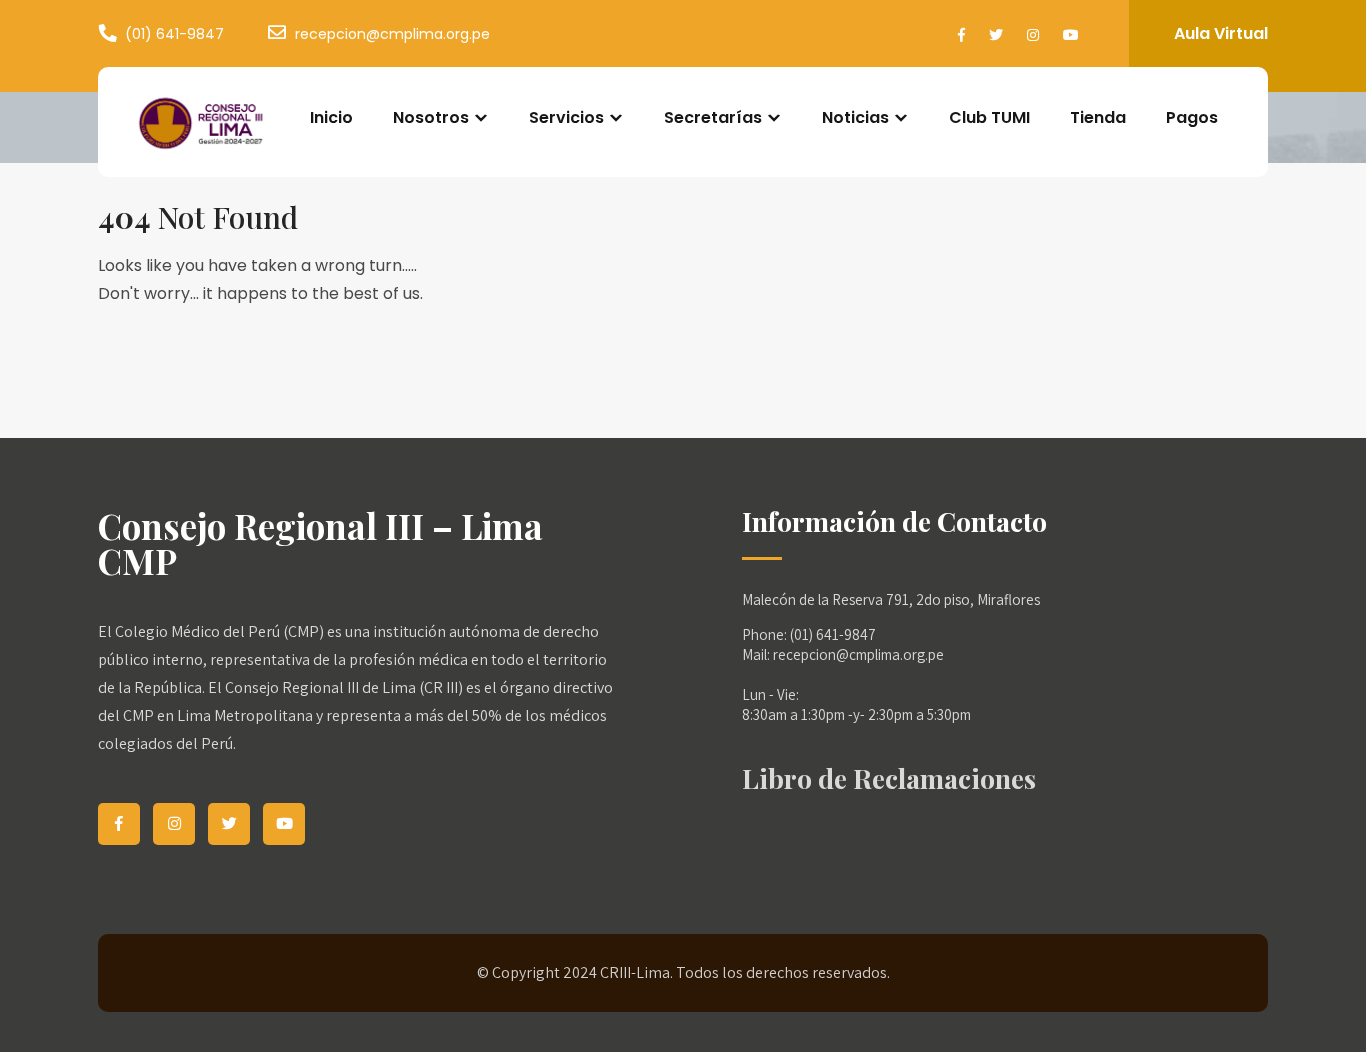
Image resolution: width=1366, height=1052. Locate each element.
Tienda (1098, 117)
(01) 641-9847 (174, 34)
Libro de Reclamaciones (889, 778)
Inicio (331, 117)
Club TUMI (989, 117)
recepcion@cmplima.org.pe (392, 34)
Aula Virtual (1221, 33)
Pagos (1192, 117)
